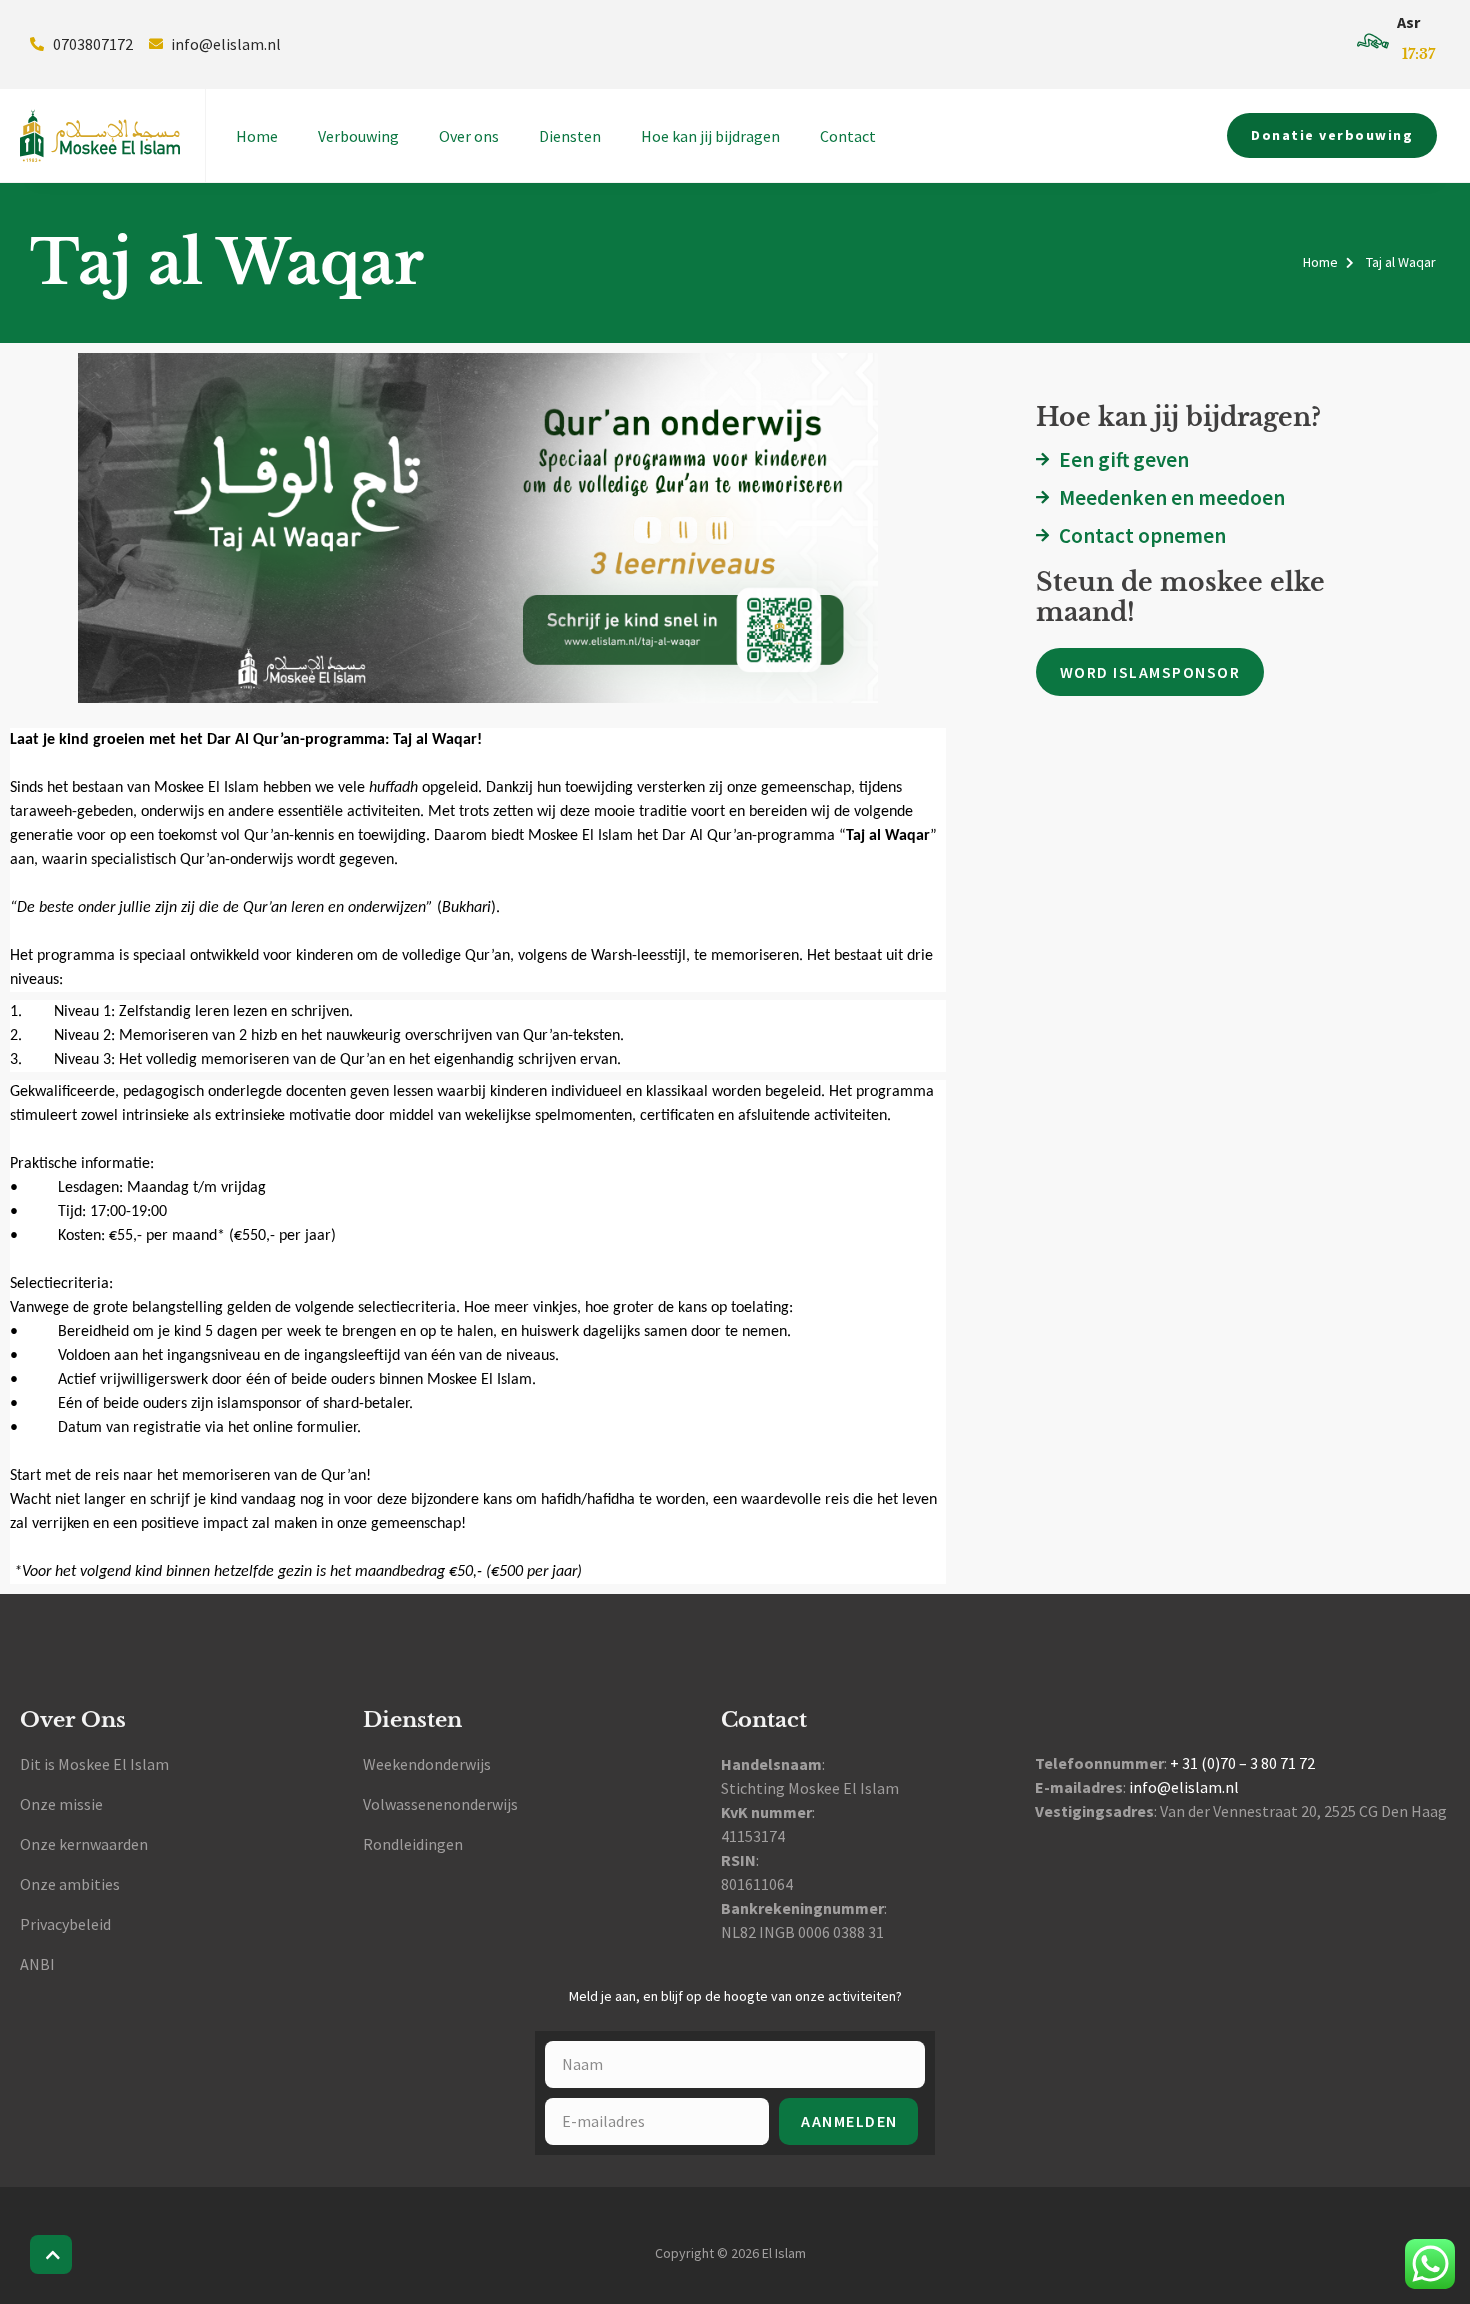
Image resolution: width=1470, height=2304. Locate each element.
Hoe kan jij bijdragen (710, 136)
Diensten (570, 136)
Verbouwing (358, 136)
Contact (848, 136)
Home (257, 136)
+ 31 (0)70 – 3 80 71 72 (1242, 1763)
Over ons (469, 136)
